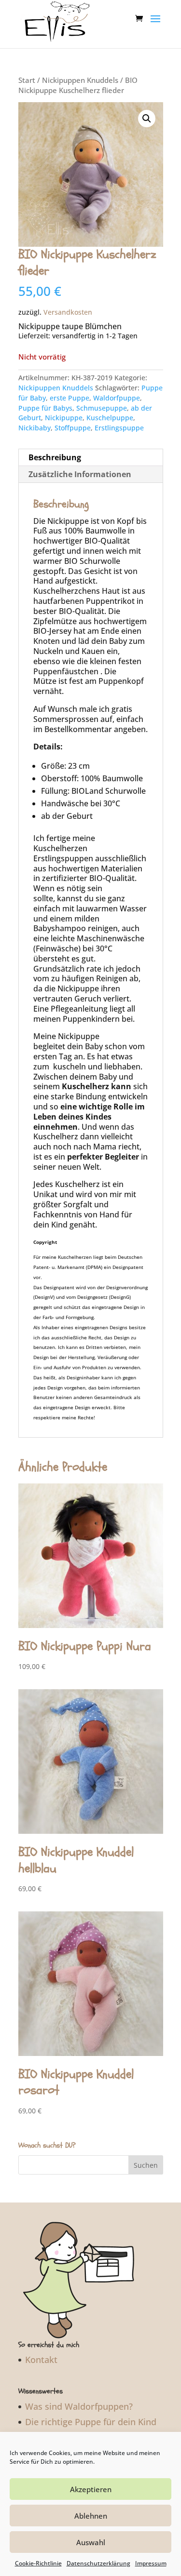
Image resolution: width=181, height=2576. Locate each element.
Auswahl (91, 2542)
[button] (147, 119)
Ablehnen (91, 2516)
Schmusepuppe (102, 408)
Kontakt (41, 2360)
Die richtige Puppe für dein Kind (91, 2422)
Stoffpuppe (73, 428)
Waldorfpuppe (117, 398)
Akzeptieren (91, 2489)
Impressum (151, 2563)
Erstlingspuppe (119, 428)
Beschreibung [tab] (55, 457)
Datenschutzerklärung (98, 2563)
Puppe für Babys (45, 408)
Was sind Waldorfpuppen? (79, 2406)
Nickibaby (35, 428)
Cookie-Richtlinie (38, 2563)
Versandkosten (68, 312)
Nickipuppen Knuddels (80, 80)
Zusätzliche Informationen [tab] (80, 474)
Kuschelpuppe (110, 418)
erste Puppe (70, 398)
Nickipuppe (64, 418)
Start (27, 80)
